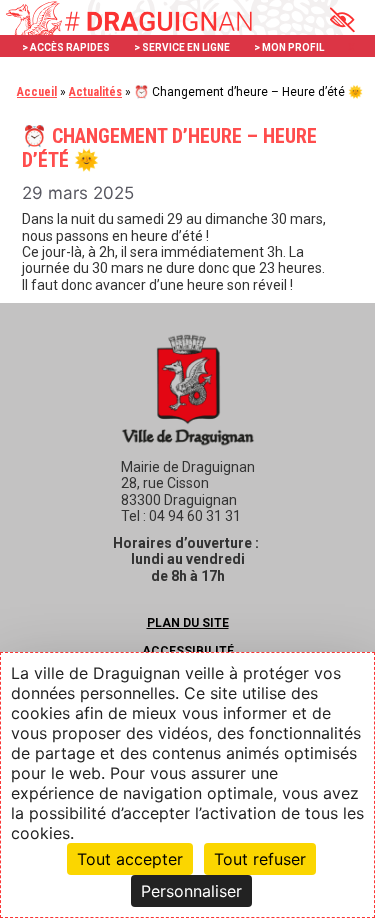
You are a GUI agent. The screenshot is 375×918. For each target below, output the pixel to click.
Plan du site (188, 623)
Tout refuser (260, 859)
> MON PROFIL (289, 47)
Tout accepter (130, 859)
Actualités (95, 92)
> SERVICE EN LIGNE (182, 47)
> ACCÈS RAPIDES (66, 47)
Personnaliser (191, 891)
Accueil (37, 92)
